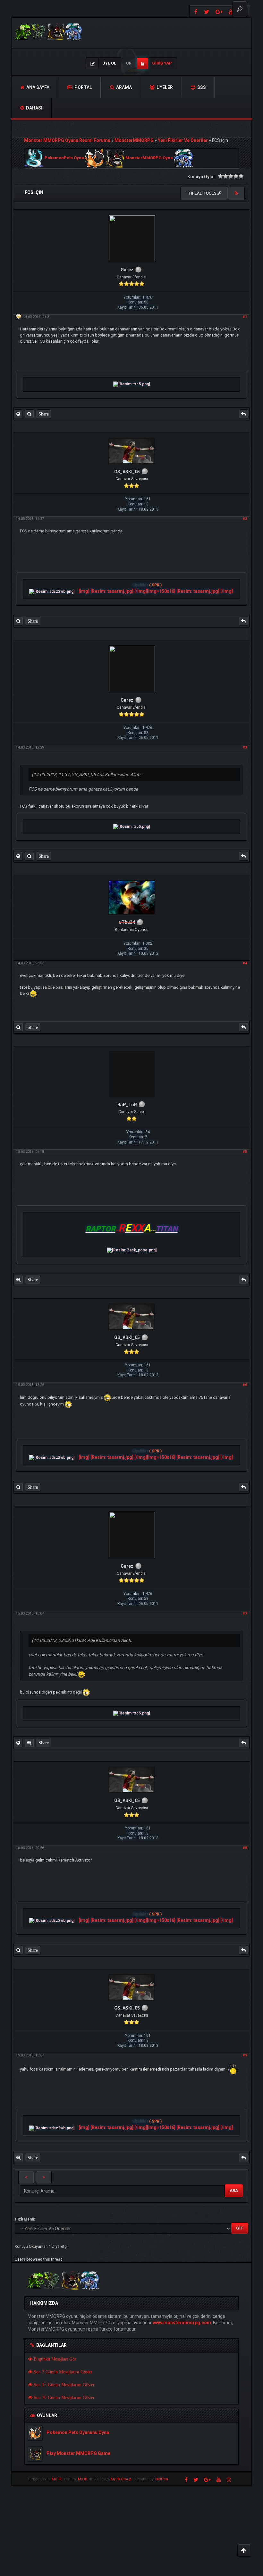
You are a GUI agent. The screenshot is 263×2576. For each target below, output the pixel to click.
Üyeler (164, 87)
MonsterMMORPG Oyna (149, 158)
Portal (83, 87)
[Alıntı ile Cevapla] (243, 414)
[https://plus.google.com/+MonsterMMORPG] (219, 11)
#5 (245, 1152)
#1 (245, 317)
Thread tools (202, 193)
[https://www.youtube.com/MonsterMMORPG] (219, 2480)
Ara (234, 2190)
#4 (245, 963)
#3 (245, 747)
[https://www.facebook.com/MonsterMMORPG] (195, 11)
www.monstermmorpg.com (182, 2323)
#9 (245, 2055)
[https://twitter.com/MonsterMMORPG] (207, 11)
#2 (245, 519)
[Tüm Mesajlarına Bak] (29, 414)
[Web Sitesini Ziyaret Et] (18, 414)
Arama (123, 87)
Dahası (34, 108)
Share (44, 414)
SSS (201, 87)
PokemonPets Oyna (64, 158)
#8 (245, 1848)
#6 (245, 1385)
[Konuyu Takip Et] (236, 193)
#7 (245, 1613)
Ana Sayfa (37, 87)
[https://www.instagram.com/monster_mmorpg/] (229, 2480)
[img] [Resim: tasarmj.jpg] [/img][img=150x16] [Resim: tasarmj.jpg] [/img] (156, 591)
